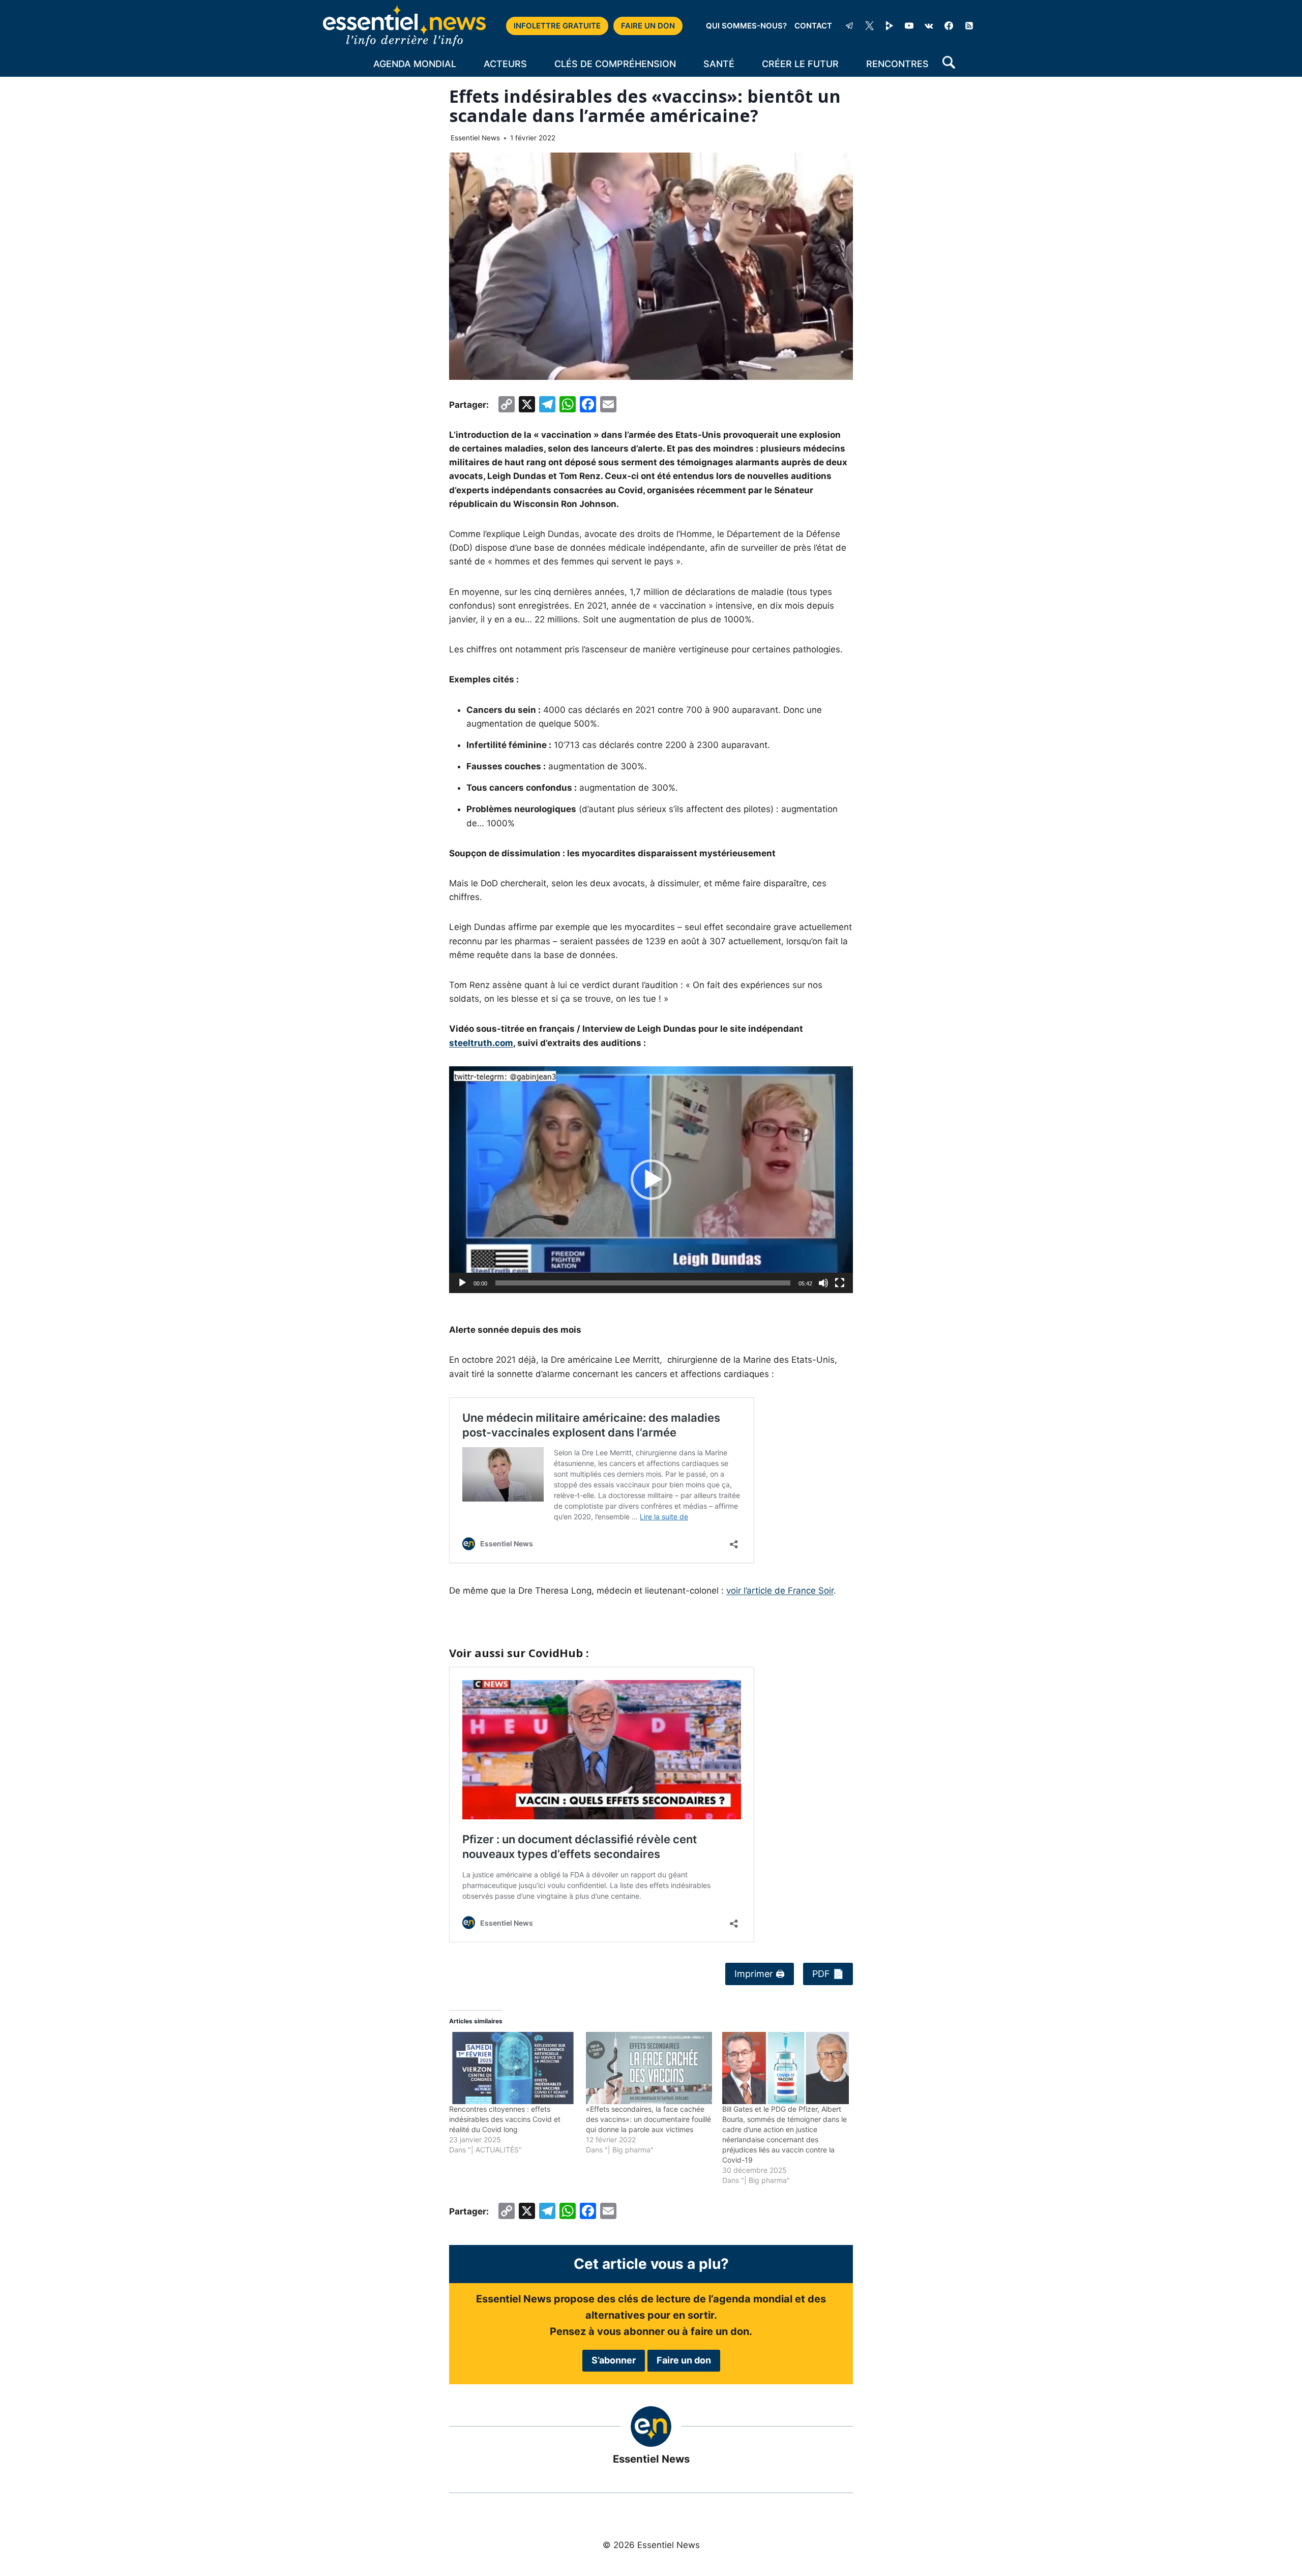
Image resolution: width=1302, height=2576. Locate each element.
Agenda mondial (415, 64)
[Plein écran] (840, 1283)
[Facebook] (949, 26)
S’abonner (614, 2360)
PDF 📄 (828, 1974)
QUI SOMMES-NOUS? (746, 26)
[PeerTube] (890, 26)
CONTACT (813, 26)
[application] (651, 1180)
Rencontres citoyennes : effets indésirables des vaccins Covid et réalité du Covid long (505, 2119)
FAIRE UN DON (648, 26)
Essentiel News (475, 138)
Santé (719, 64)
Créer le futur (800, 64)
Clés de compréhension (615, 64)
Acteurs (505, 64)
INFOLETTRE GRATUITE (557, 26)
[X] (870, 26)
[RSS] (969, 26)
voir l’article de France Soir (780, 1591)
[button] (651, 1180)
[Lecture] (462, 1283)
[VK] (929, 26)
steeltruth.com (481, 1043)
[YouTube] (909, 26)
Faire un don (684, 2360)
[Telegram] (849, 26)
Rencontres (897, 64)
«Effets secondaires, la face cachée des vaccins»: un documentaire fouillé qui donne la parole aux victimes (648, 2119)
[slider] (643, 1283)
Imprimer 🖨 (760, 1974)
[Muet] (823, 1283)
